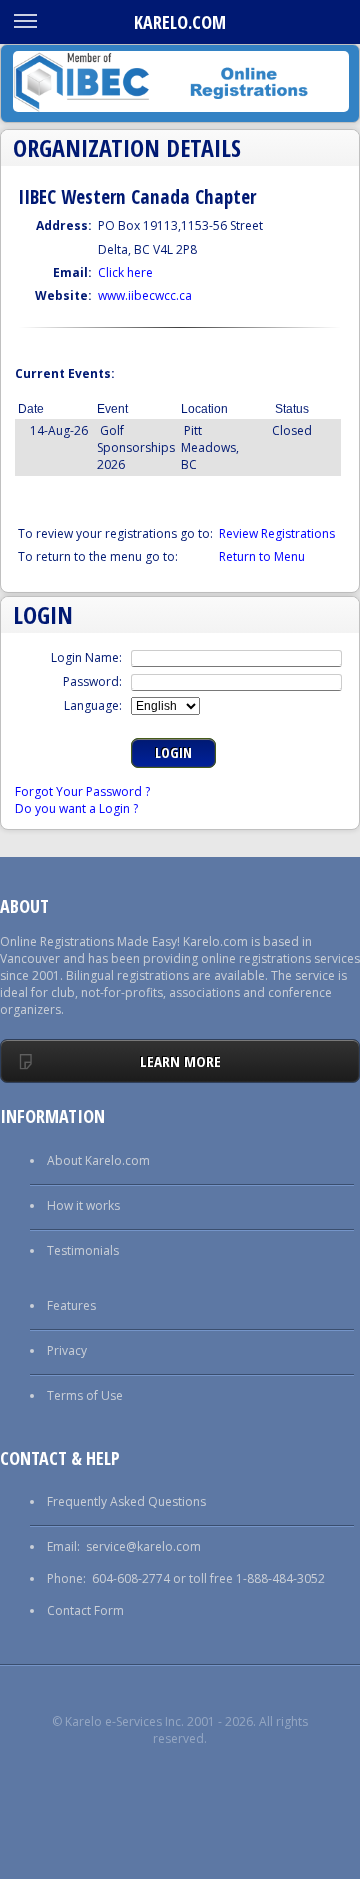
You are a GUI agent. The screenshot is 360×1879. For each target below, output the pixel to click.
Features (71, 1305)
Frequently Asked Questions (126, 1501)
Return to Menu (262, 556)
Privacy (67, 1350)
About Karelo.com (98, 1160)
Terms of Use (85, 1395)
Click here (125, 272)
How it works (83, 1205)
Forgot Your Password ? (82, 791)
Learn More (180, 1061)
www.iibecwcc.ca (145, 295)
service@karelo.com (143, 1546)
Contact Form (85, 1610)
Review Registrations (277, 533)
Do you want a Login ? (76, 808)
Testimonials (83, 1250)
